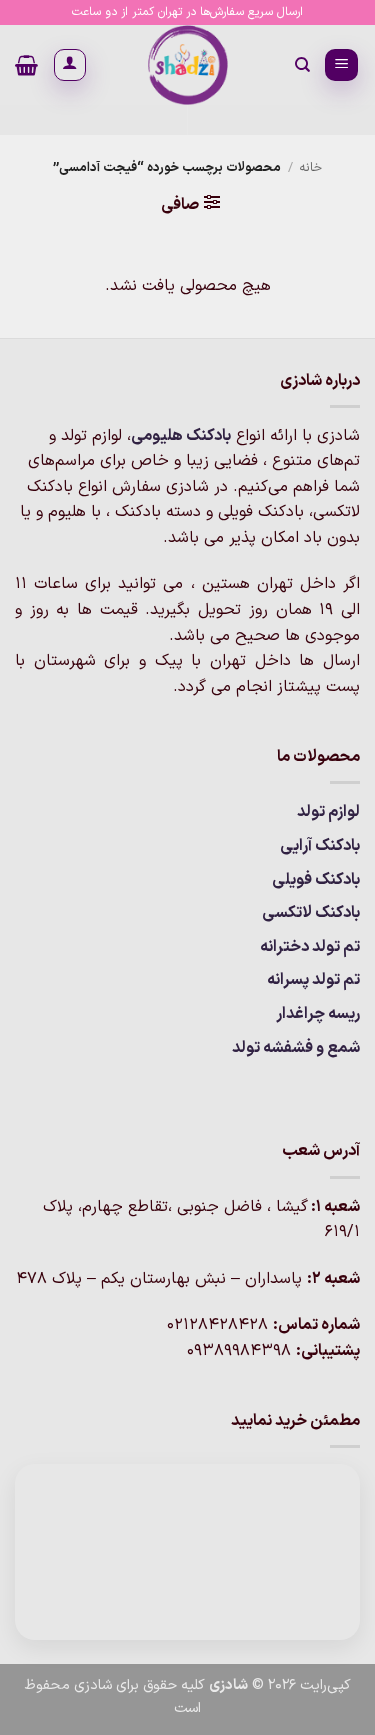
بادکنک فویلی (316, 880)
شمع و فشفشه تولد (296, 1048)
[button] (341, 65)
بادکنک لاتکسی (311, 913)
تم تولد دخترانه (310, 947)
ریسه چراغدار (318, 1014)
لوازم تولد (328, 812)
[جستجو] (301, 65)
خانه (310, 167)
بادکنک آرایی (320, 846)
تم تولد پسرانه (313, 980)
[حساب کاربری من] (70, 65)
